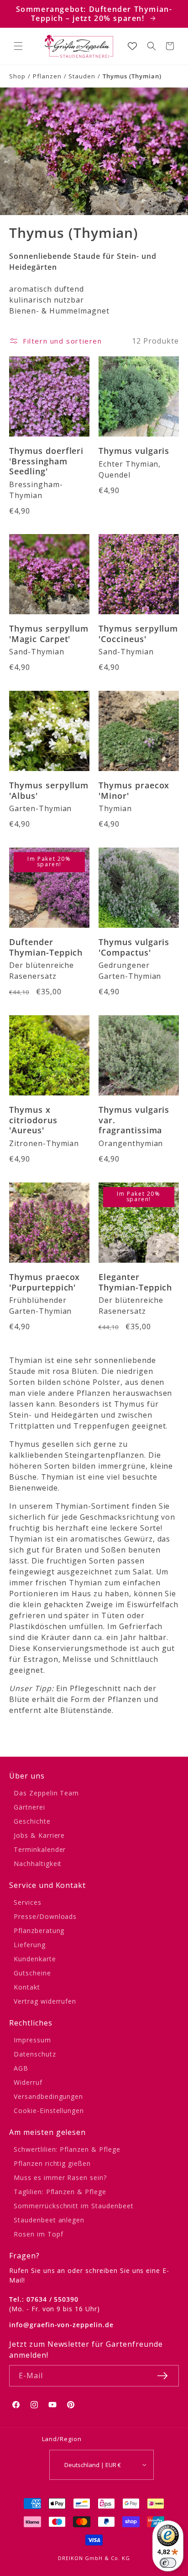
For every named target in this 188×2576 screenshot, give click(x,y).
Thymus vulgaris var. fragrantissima (134, 1120)
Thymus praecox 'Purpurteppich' (44, 1282)
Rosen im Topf (38, 2234)
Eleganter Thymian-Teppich (135, 1282)
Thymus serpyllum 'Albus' (49, 790)
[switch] (168, 2563)
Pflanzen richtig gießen (52, 2163)
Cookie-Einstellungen (49, 2111)
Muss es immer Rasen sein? (60, 2178)
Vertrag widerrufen (45, 2001)
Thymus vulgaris (134, 451)
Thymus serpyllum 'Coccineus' (138, 634)
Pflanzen (47, 76)
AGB (21, 2068)
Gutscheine (32, 1973)
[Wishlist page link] (132, 46)
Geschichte (32, 1821)
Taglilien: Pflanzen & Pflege (60, 2192)
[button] (18, 46)
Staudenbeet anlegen (49, 2220)
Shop (17, 76)
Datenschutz (35, 2054)
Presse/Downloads (45, 1916)
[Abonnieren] (162, 2376)
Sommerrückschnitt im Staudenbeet (74, 2206)
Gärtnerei (29, 1807)
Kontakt (27, 1987)
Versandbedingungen (48, 2096)
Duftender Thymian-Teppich (46, 947)
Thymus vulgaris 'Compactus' (134, 947)
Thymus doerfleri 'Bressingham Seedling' (46, 461)
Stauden (82, 76)
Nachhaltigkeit (38, 1864)
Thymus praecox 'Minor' (134, 790)
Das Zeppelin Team (46, 1793)
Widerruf (28, 2082)
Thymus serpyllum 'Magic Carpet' (49, 634)
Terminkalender (40, 1849)
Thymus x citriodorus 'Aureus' (33, 1120)
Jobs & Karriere (39, 1835)
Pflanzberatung (39, 1931)
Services (28, 1902)
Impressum (32, 2040)
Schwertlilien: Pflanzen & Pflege (67, 2149)
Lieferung (30, 1945)
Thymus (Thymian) (132, 76)
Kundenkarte (35, 1959)
